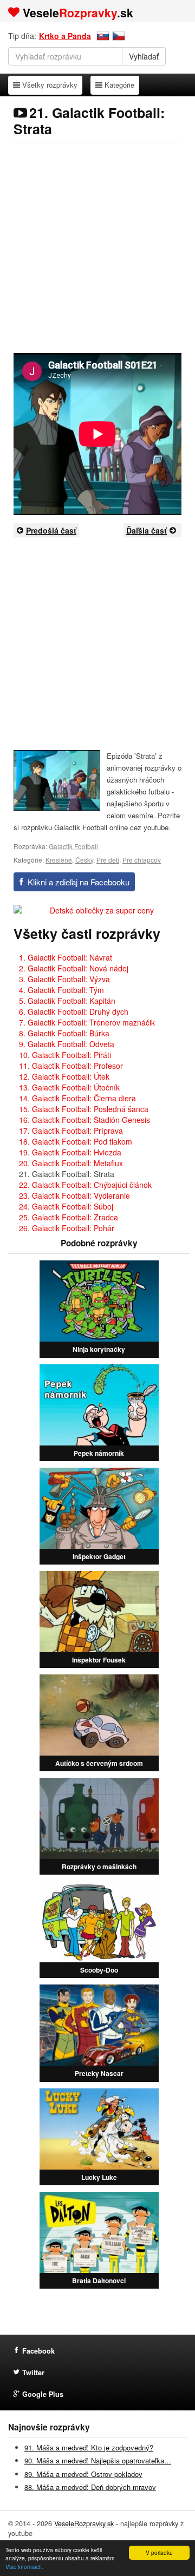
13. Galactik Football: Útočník (69, 1087)
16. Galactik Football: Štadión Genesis (84, 1120)
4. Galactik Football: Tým (61, 990)
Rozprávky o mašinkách (99, 1867)
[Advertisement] (97, 247)
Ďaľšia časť (147, 530)
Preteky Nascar (99, 2073)
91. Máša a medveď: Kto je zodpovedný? (89, 2447)
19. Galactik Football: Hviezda (70, 1152)
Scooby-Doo (99, 1970)
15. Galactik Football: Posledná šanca (84, 1109)
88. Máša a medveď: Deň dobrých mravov (90, 2487)
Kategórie (119, 84)
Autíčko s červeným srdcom (99, 1763)
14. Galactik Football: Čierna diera (77, 1098)
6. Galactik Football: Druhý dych (74, 1011)
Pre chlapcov (142, 860)
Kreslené (59, 860)
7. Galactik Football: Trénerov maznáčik (87, 1022)
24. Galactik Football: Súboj (66, 1206)
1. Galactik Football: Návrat (66, 957)
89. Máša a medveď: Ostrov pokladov (83, 2474)
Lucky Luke (99, 2177)
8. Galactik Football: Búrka (64, 1033)
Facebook (38, 2351)
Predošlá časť (51, 530)
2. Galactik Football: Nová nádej (74, 968)
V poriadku (159, 2552)
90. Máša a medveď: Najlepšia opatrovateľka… (98, 2460)
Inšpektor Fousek (99, 1660)
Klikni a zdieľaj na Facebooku (79, 882)
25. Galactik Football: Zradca (69, 1217)
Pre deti (108, 860)
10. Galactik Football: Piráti (65, 1055)
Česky (84, 860)
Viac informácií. (24, 2567)
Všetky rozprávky (50, 84)
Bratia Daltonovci (99, 2281)
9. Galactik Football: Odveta (67, 1044)
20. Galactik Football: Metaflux (71, 1163)
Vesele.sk (78, 12)
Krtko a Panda (65, 36)
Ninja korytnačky (99, 1349)
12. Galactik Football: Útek (64, 1076)
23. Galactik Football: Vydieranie (74, 1195)
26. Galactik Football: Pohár (67, 1228)
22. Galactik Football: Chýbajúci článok (85, 1185)
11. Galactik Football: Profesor (71, 1066)
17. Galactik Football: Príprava (71, 1131)
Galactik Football (73, 846)
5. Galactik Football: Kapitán (67, 1001)
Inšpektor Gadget (99, 1556)
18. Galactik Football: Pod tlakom (76, 1141)
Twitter (33, 2373)
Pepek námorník (99, 1453)
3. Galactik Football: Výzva (64, 979)
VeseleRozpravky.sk (84, 2524)
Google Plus (43, 2394)
